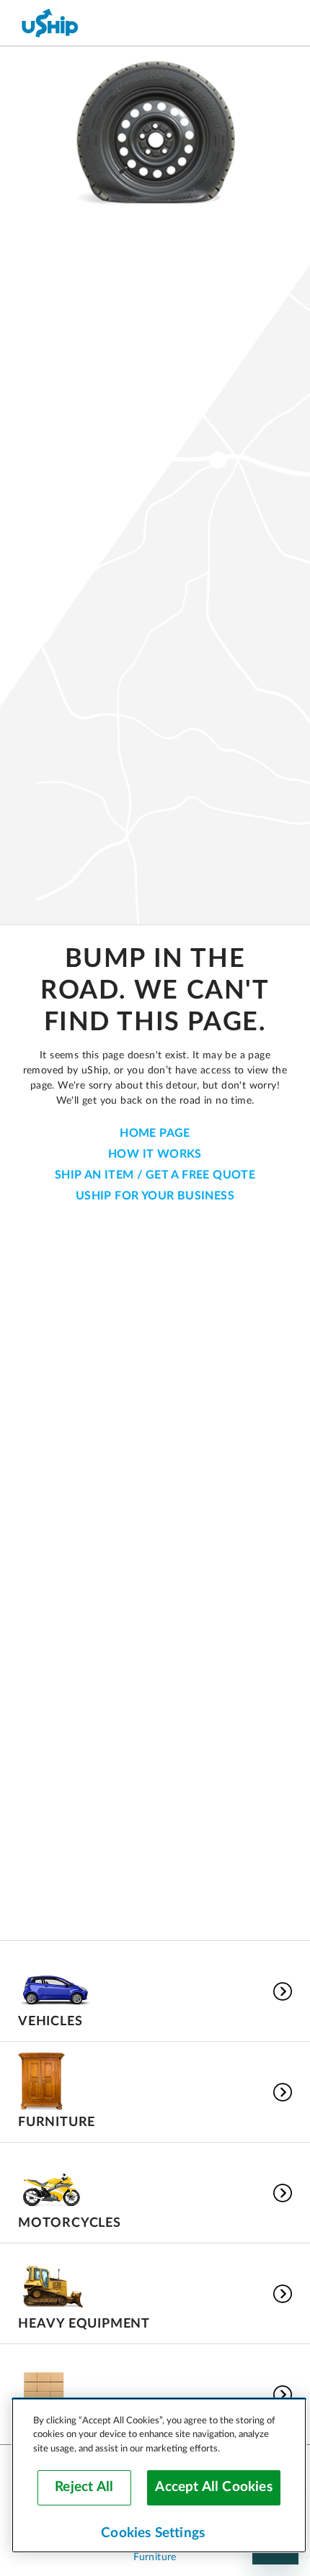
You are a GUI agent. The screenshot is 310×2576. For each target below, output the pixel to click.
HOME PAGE (155, 1133)
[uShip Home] (50, 23)
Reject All (84, 2487)
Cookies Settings (153, 2533)
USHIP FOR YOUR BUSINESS (155, 1196)
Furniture (155, 2557)
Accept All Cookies (213, 2487)
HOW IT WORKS (155, 1154)
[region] (159, 2475)
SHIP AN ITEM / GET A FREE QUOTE (155, 1175)
